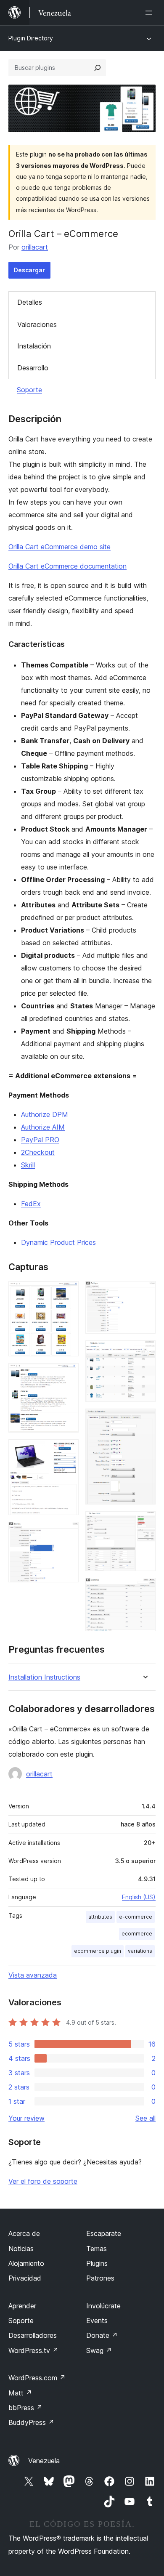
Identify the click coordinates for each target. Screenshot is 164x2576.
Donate (102, 2335)
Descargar (29, 270)
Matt (20, 2393)
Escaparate (104, 2233)
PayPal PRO (40, 1140)
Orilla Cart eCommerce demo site (60, 547)
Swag (99, 2350)
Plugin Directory (31, 38)
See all (145, 2118)
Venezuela (44, 2461)
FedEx (31, 1204)
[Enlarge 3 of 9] (67, 1451)
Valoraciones (37, 324)
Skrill (28, 1165)
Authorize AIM (43, 1127)
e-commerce (136, 1917)
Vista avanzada (33, 1975)
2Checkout (38, 1152)
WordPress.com (37, 2378)
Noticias (21, 2249)
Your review (26, 2118)
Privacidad (25, 2278)
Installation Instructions (44, 1677)
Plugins (97, 2263)
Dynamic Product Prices (58, 1242)
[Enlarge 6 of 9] (144, 1352)
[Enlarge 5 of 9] (144, 1292)
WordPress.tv (33, 2350)
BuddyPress (31, 2422)
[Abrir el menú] (151, 13)
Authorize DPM (45, 1114)
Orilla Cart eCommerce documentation (67, 566)
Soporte (29, 390)
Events (97, 2321)
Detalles (30, 302)
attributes (100, 1917)
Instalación (34, 346)
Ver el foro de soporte (43, 2181)
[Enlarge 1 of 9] (67, 1292)
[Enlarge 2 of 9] (67, 1374)
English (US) (139, 1897)
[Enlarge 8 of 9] (144, 1523)
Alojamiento (26, 2263)
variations (140, 1951)
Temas (97, 2249)
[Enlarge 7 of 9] (144, 1420)
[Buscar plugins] (98, 68)
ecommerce (137, 1934)
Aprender (22, 2306)
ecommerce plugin (98, 1951)
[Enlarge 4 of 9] (67, 1533)
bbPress (25, 2408)
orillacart (35, 247)
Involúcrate (103, 2306)
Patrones (100, 2278)
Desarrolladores (33, 2335)
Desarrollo (33, 368)
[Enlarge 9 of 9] (144, 1589)
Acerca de (24, 2233)
